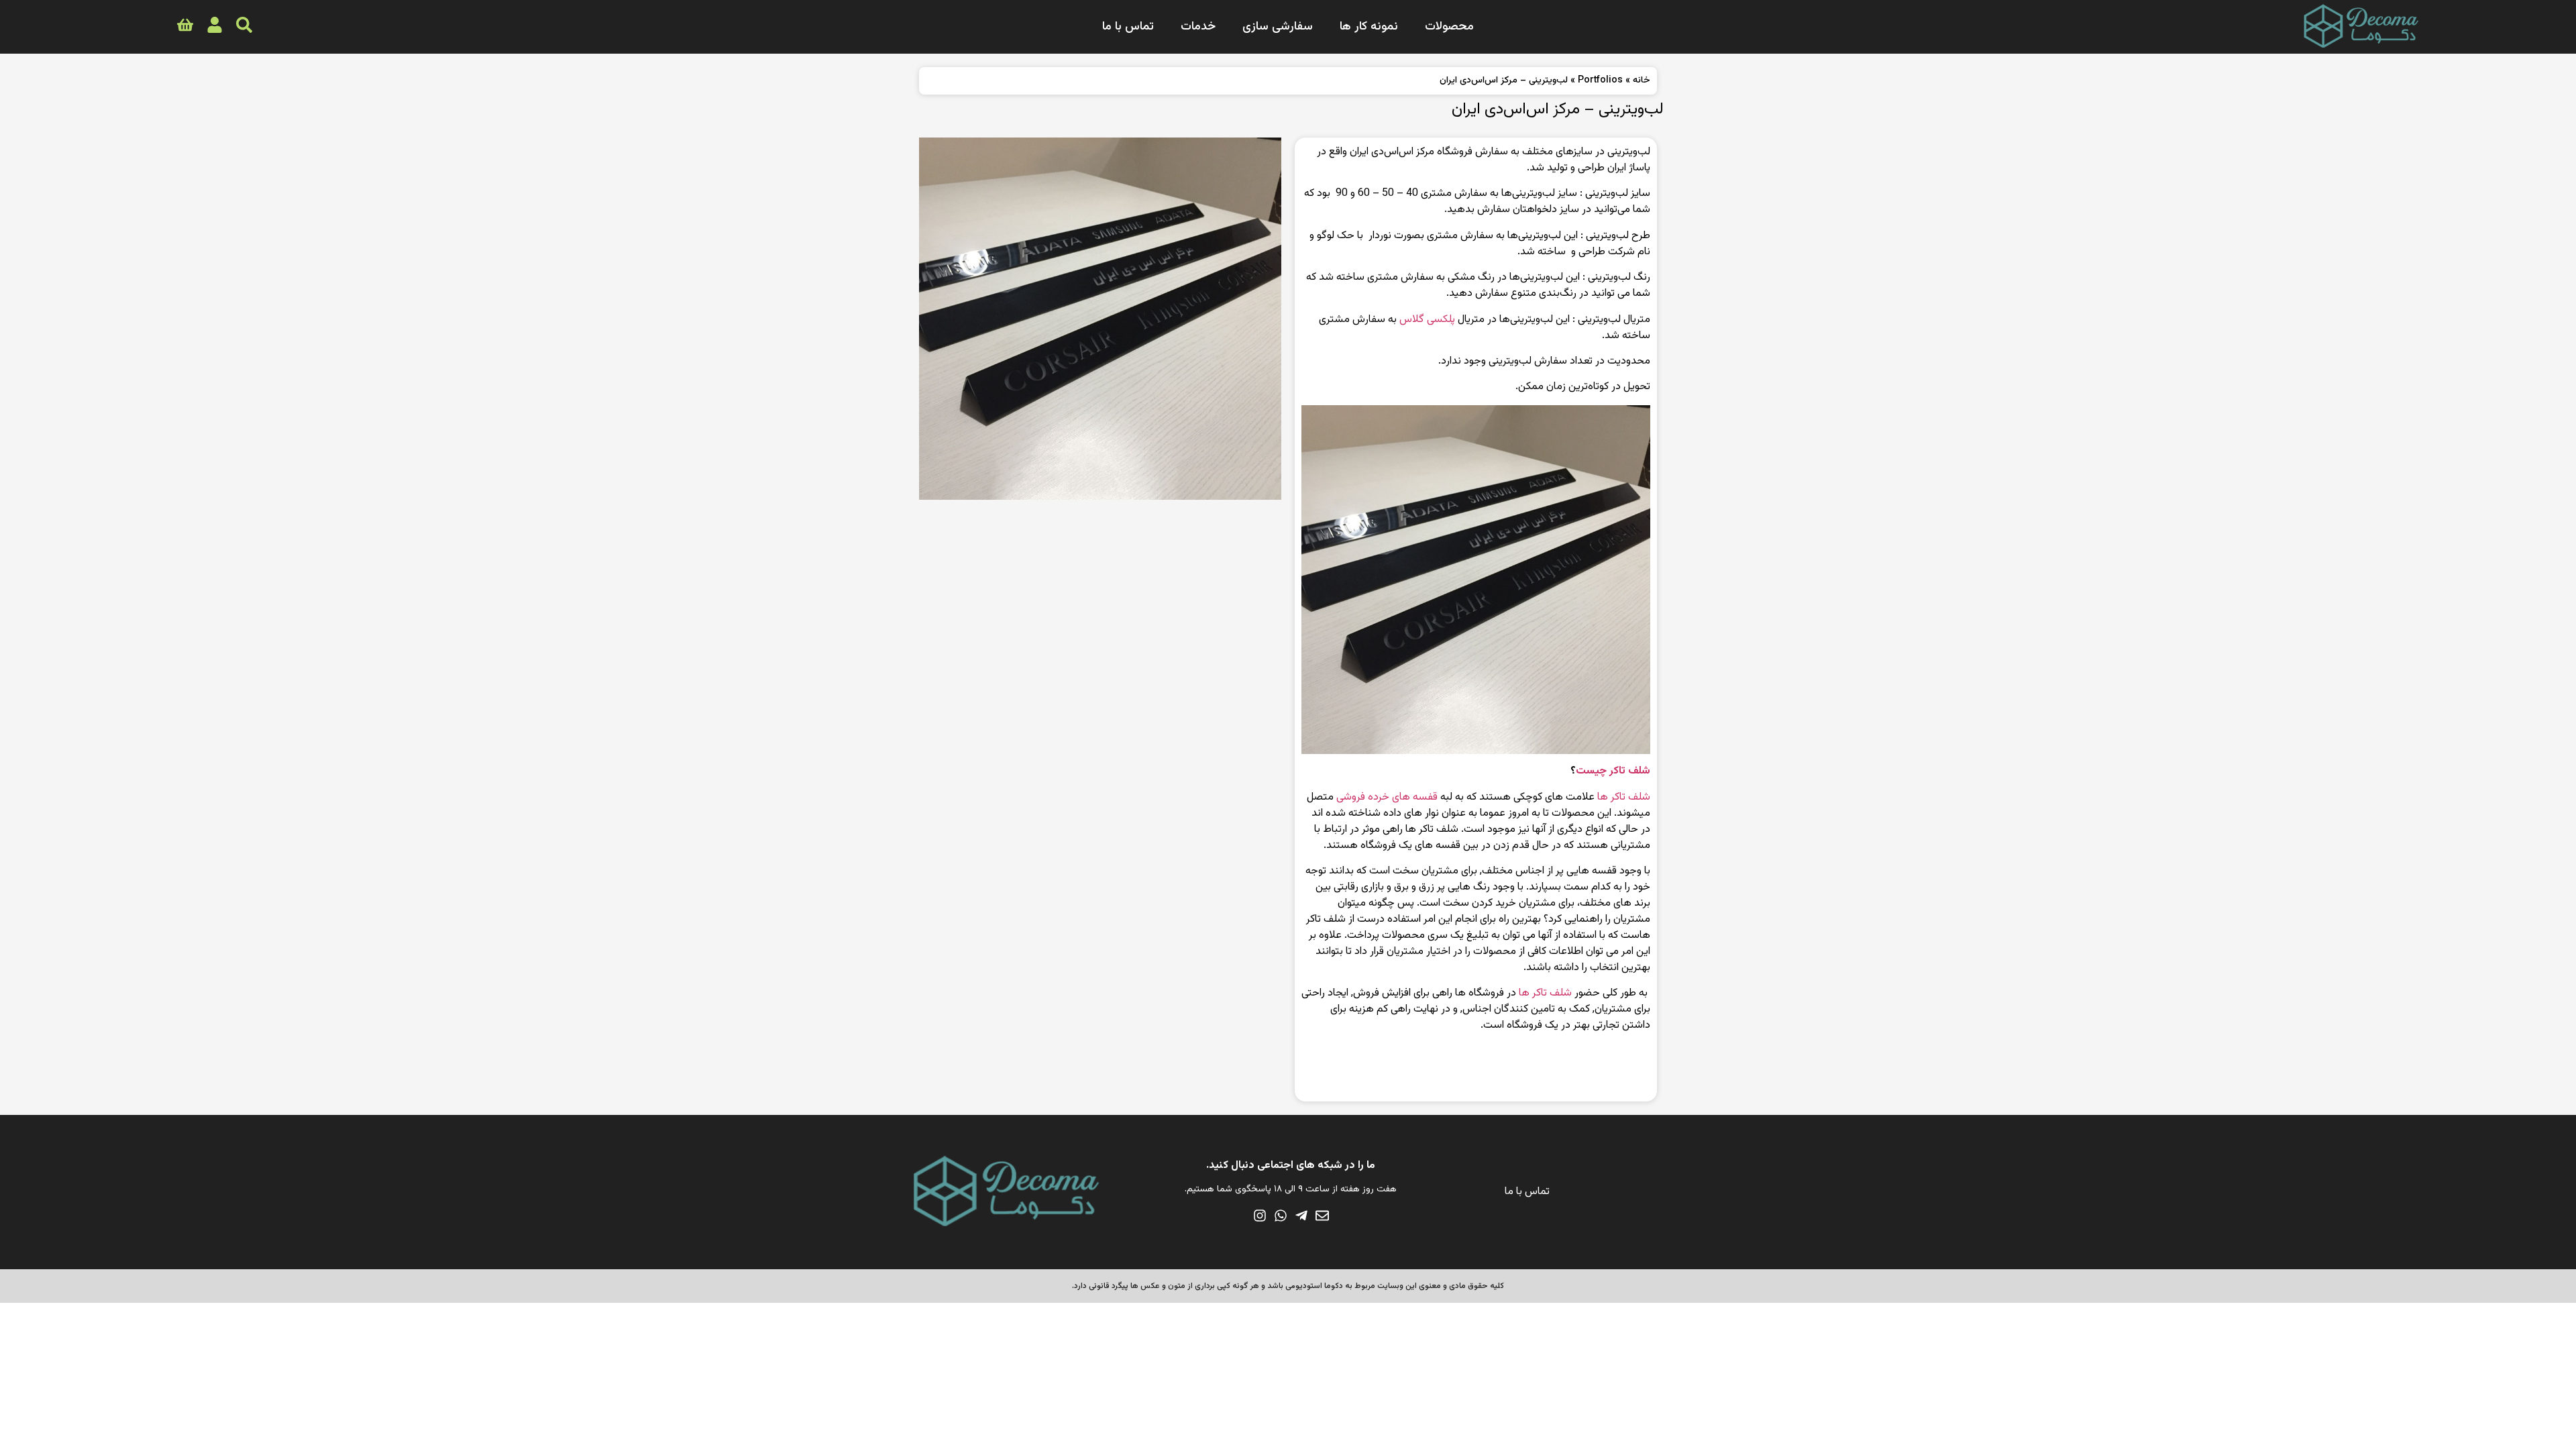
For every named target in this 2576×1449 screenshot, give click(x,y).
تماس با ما (1128, 27)
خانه (1642, 80)
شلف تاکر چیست (1613, 771)
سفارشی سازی (1278, 27)
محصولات (1449, 27)
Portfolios (1600, 80)
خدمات (1198, 27)
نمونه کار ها (1369, 27)
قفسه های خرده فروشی (1387, 797)
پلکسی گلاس (1427, 320)
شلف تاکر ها (1624, 797)
